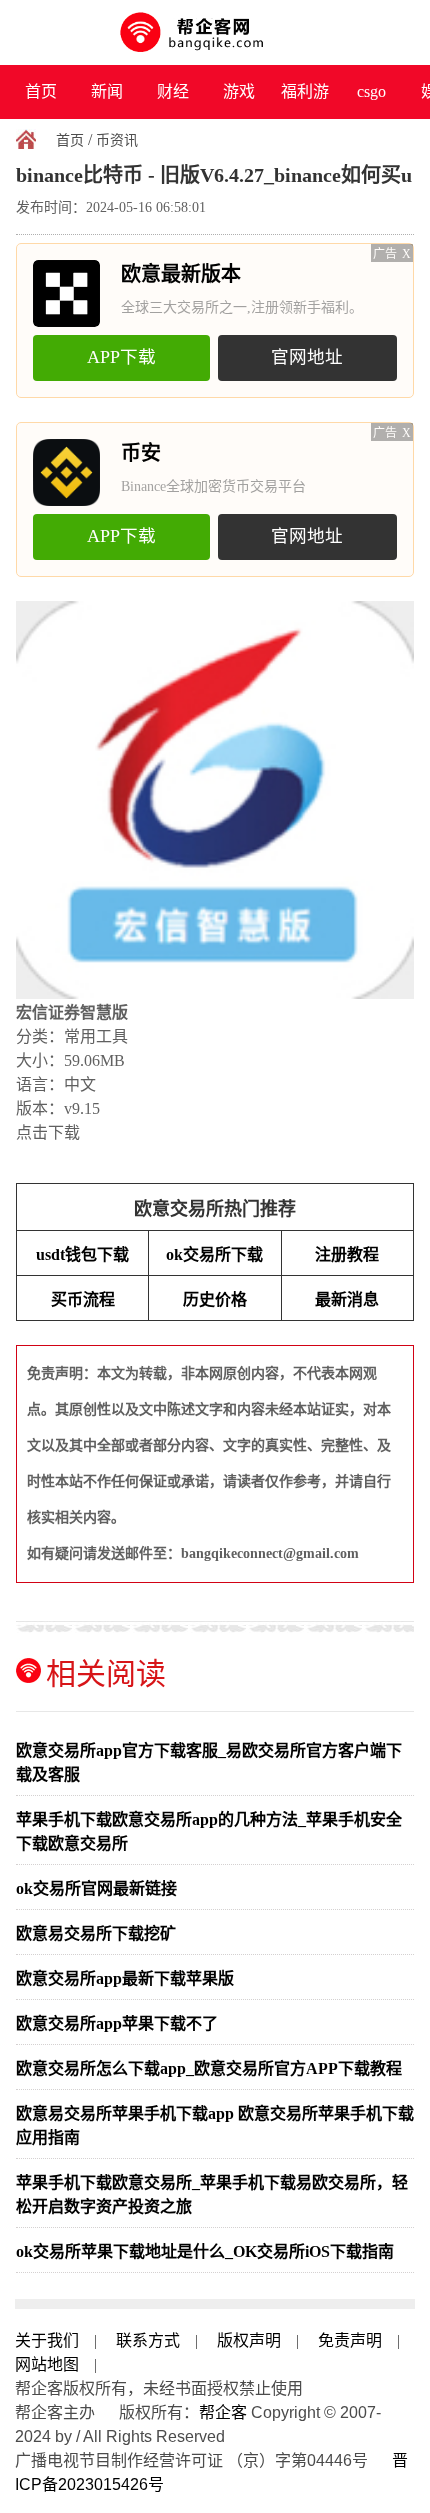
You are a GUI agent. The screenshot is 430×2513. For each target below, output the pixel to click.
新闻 (107, 91)
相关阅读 (106, 1673)
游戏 (239, 91)
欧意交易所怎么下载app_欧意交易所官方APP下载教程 (209, 2068)
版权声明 (249, 2340)
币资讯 (117, 140)
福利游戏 (305, 101)
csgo (371, 91)
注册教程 (347, 1254)
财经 (173, 91)
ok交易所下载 (214, 1254)
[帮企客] (215, 32)
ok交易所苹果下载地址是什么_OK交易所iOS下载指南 (205, 2251)
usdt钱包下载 (82, 1254)
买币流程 (83, 1299)
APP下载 (121, 357)
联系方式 (148, 2340)
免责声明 (350, 2340)
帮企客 (223, 2412)
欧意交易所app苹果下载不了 (117, 2023)
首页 (41, 91)
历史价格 (215, 1299)
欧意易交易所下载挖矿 (96, 1933)
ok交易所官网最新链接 (96, 1888)
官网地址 (307, 357)
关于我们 (47, 2340)
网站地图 (47, 2364)
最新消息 (347, 1299)
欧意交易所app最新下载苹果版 (125, 1978)
